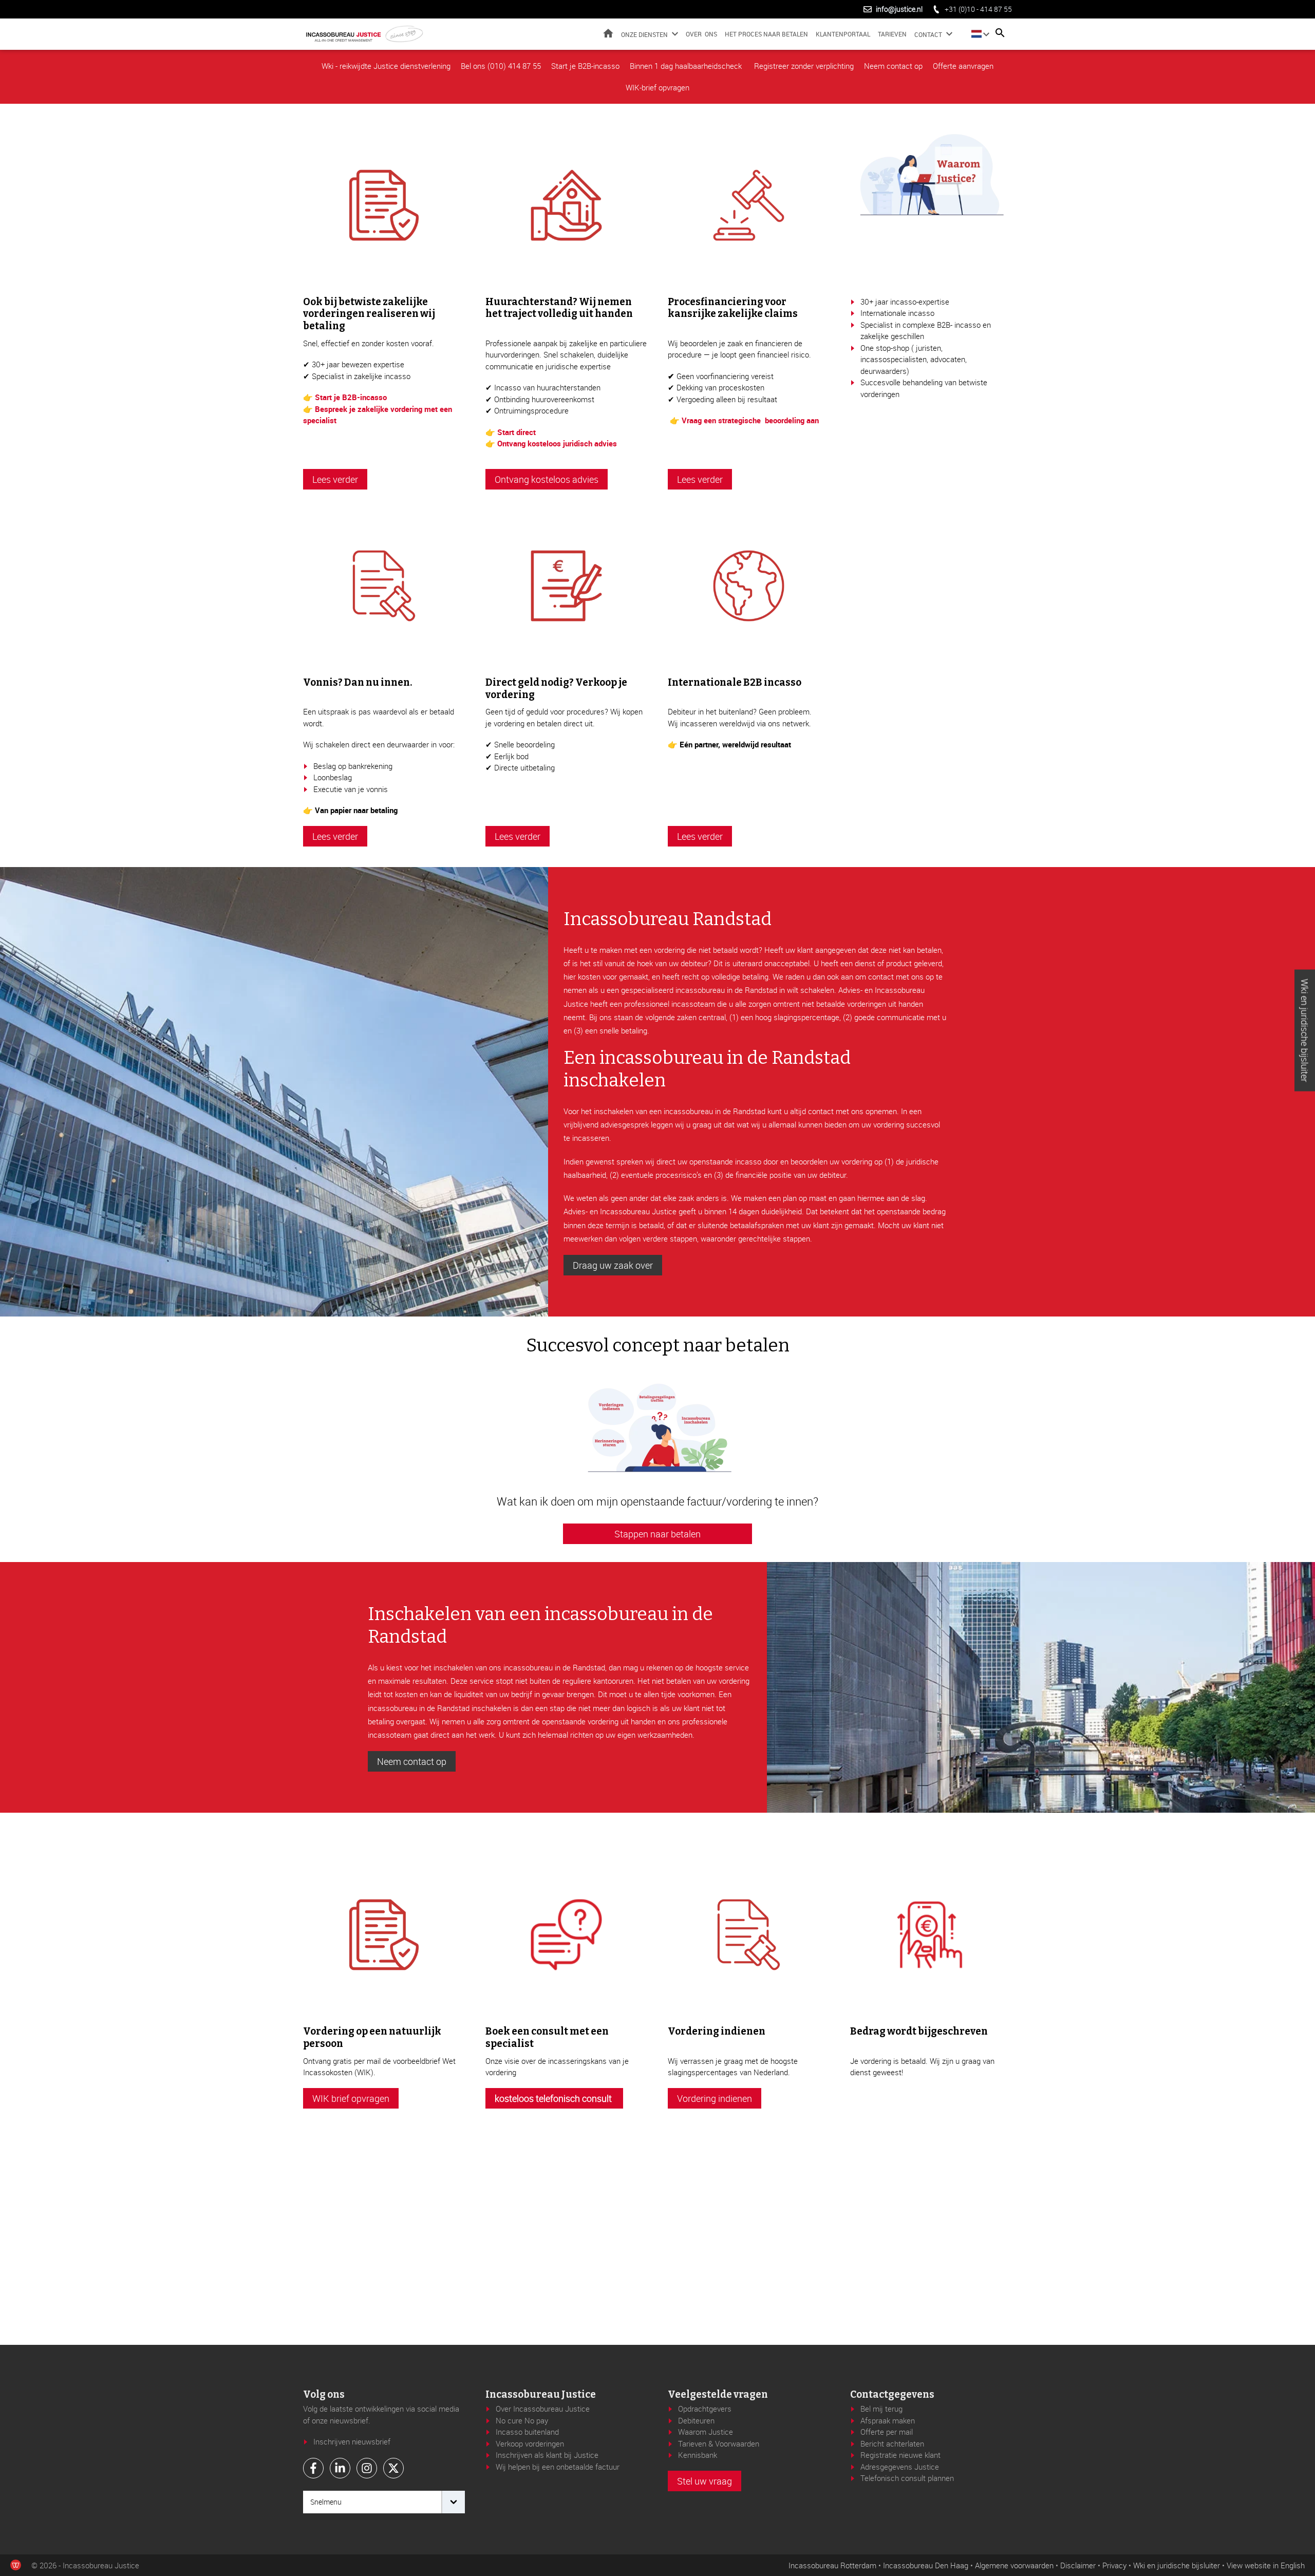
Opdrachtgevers (705, 2409)
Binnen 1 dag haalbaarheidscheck (687, 66)
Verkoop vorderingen (530, 2443)
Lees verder (335, 479)
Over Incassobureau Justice (543, 2409)
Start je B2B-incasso (585, 66)
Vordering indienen (715, 2098)
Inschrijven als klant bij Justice (547, 2455)
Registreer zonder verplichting (804, 66)
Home (608, 33)
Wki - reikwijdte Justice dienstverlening (386, 66)
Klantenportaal (843, 34)
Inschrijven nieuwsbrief (352, 2441)
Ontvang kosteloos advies (547, 479)
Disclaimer (1078, 2565)
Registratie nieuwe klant (900, 2455)
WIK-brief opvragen (657, 87)
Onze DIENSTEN (644, 34)
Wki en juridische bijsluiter (1305, 1031)
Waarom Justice (706, 2432)
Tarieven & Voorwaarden (719, 2443)
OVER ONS (701, 34)
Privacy (1114, 2565)
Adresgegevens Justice (900, 2467)
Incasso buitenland (527, 2432)
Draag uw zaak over (613, 1265)
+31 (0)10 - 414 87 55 (978, 9)
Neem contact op (893, 66)
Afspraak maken (888, 2420)
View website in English (1266, 2565)
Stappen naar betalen (657, 1534)
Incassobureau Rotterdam (832, 2565)
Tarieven (892, 34)
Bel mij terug (881, 2409)
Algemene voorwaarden (1014, 2565)
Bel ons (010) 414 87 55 (501, 66)
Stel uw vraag (705, 2481)
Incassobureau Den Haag (926, 2565)
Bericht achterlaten (892, 2443)
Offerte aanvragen (963, 66)
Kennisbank (698, 2455)
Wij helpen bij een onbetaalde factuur (558, 2467)
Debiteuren (696, 2420)
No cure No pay (522, 2420)
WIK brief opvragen (351, 2098)
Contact (928, 34)
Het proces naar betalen (766, 34)
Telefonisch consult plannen (907, 2478)
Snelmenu (326, 2502)
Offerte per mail (887, 2432)
